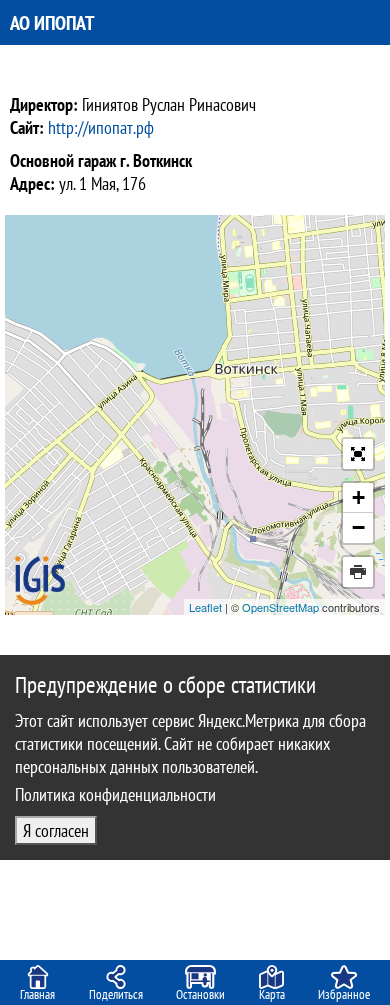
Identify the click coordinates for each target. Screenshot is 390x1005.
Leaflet (205, 607)
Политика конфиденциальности (115, 794)
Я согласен (56, 830)
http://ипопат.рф (101, 127)
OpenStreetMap (280, 607)
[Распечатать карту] (358, 572)
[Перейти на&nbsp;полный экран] (358, 454)
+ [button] (358, 497)
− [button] (358, 527)
